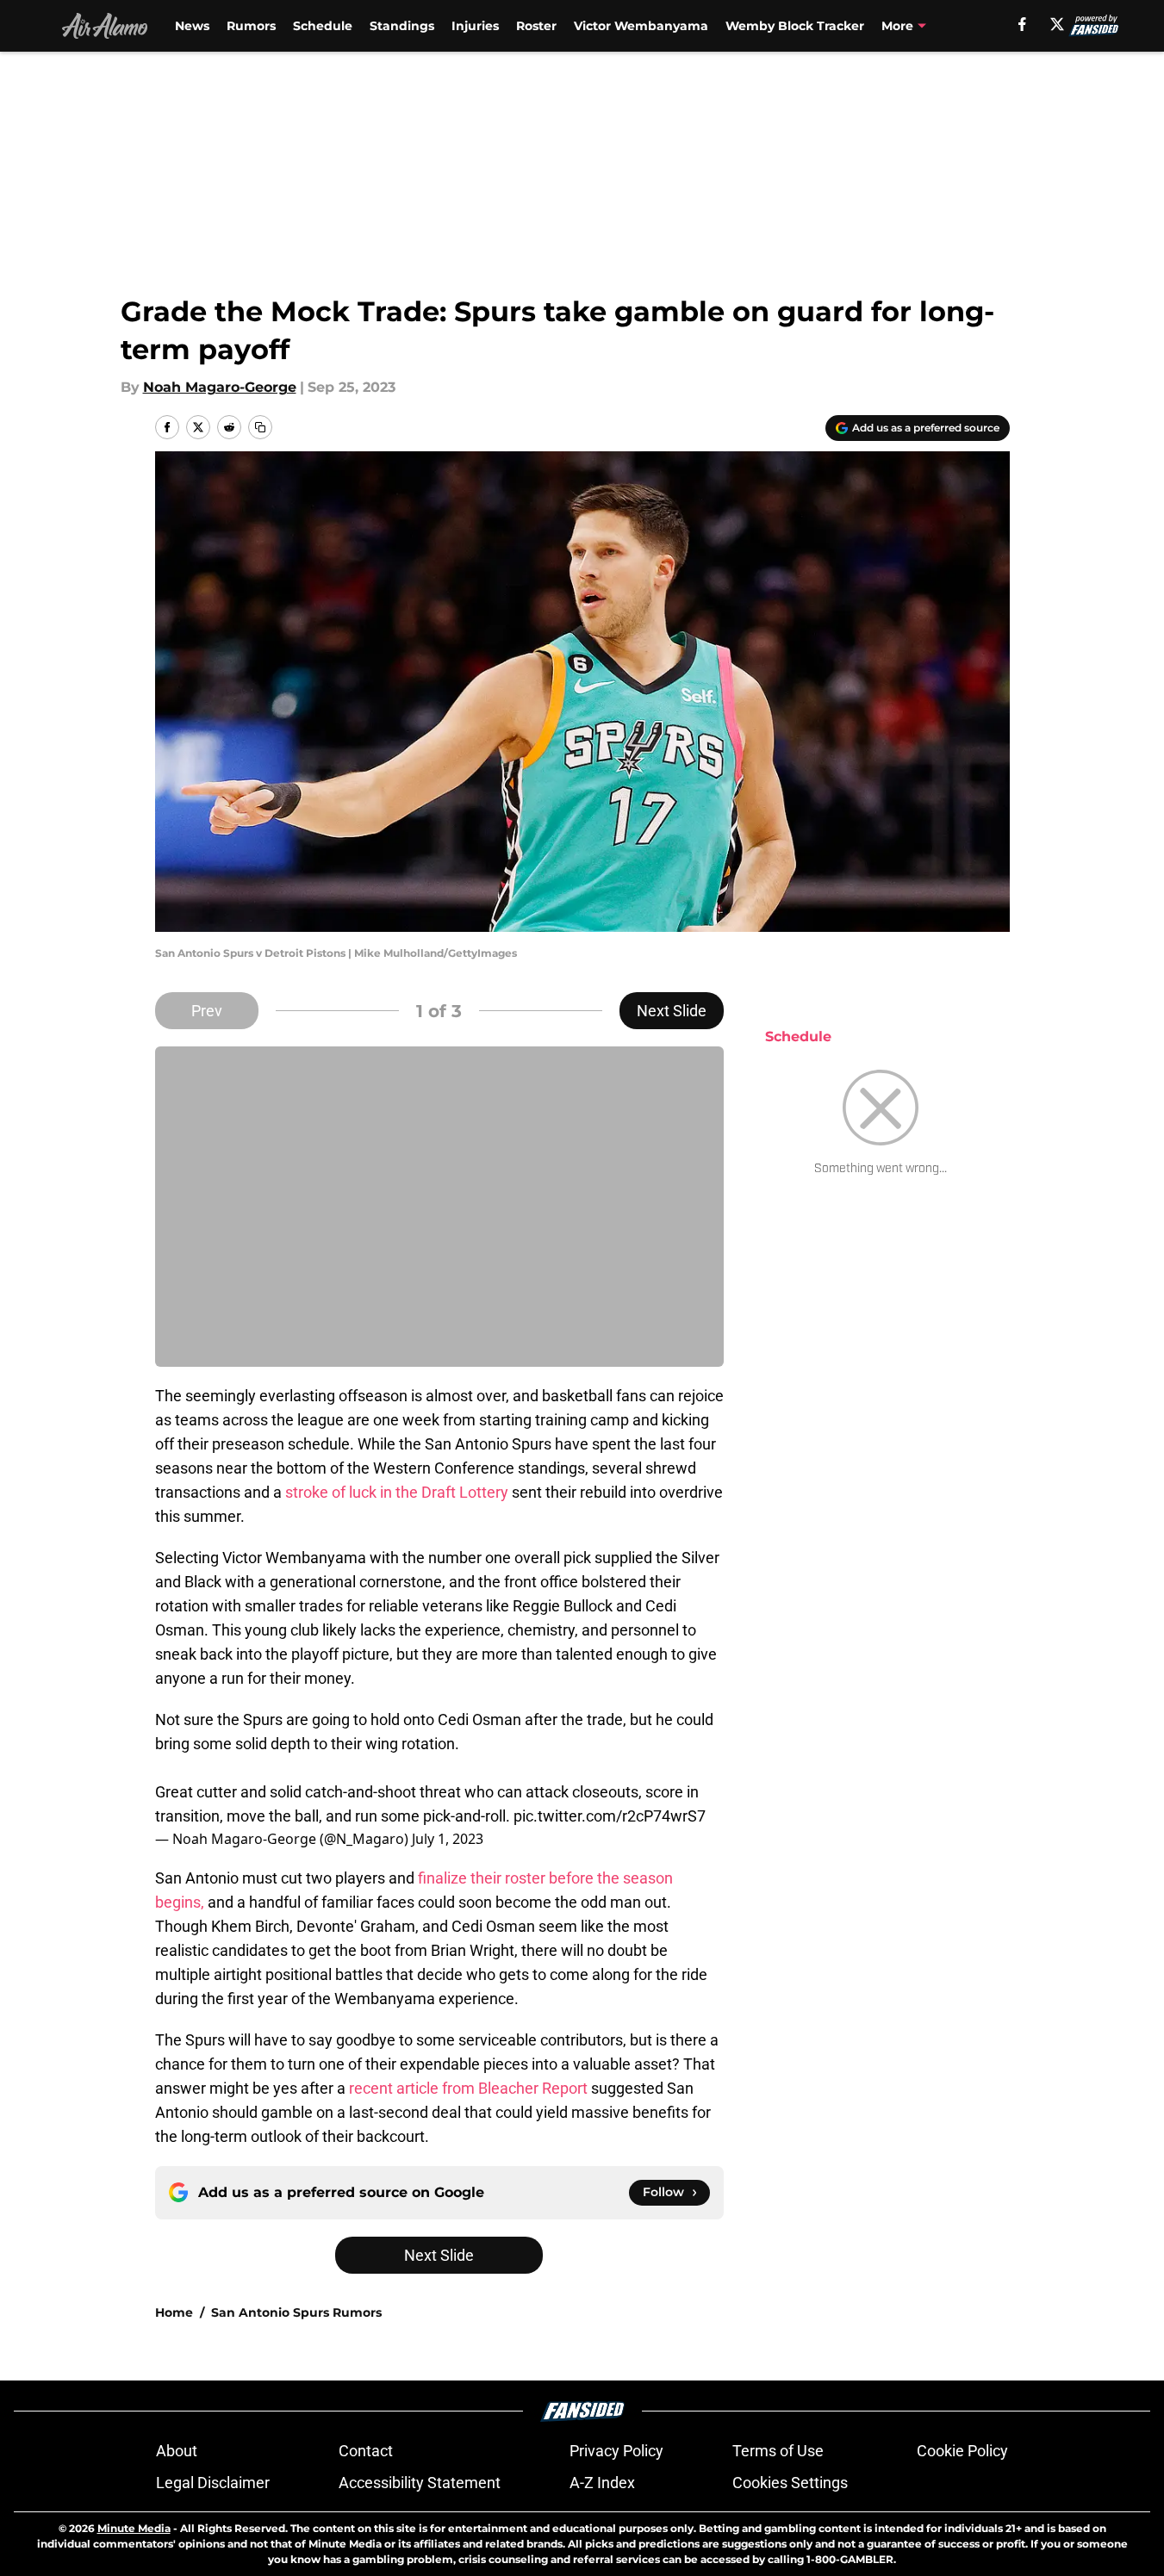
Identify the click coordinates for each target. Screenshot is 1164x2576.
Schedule (323, 26)
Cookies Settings (790, 2483)
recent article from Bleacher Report (468, 2088)
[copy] (260, 427)
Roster (536, 26)
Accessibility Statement (420, 2483)
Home (174, 2312)
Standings (402, 26)
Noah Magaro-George (220, 387)
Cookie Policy (962, 2451)
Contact (366, 2451)
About (177, 2451)
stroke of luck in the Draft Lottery (397, 1492)
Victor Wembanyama (641, 26)
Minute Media (134, 2528)
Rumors (251, 26)
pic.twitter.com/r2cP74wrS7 (610, 1816)
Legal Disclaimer (213, 2483)
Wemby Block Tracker (795, 26)
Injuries (475, 26)
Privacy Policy (616, 2451)
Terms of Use (778, 2451)
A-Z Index (602, 2483)
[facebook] (1022, 24)
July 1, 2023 (448, 1839)
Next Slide (672, 1011)
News (192, 26)
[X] (1057, 24)
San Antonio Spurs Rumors (296, 2312)
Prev (207, 1011)
